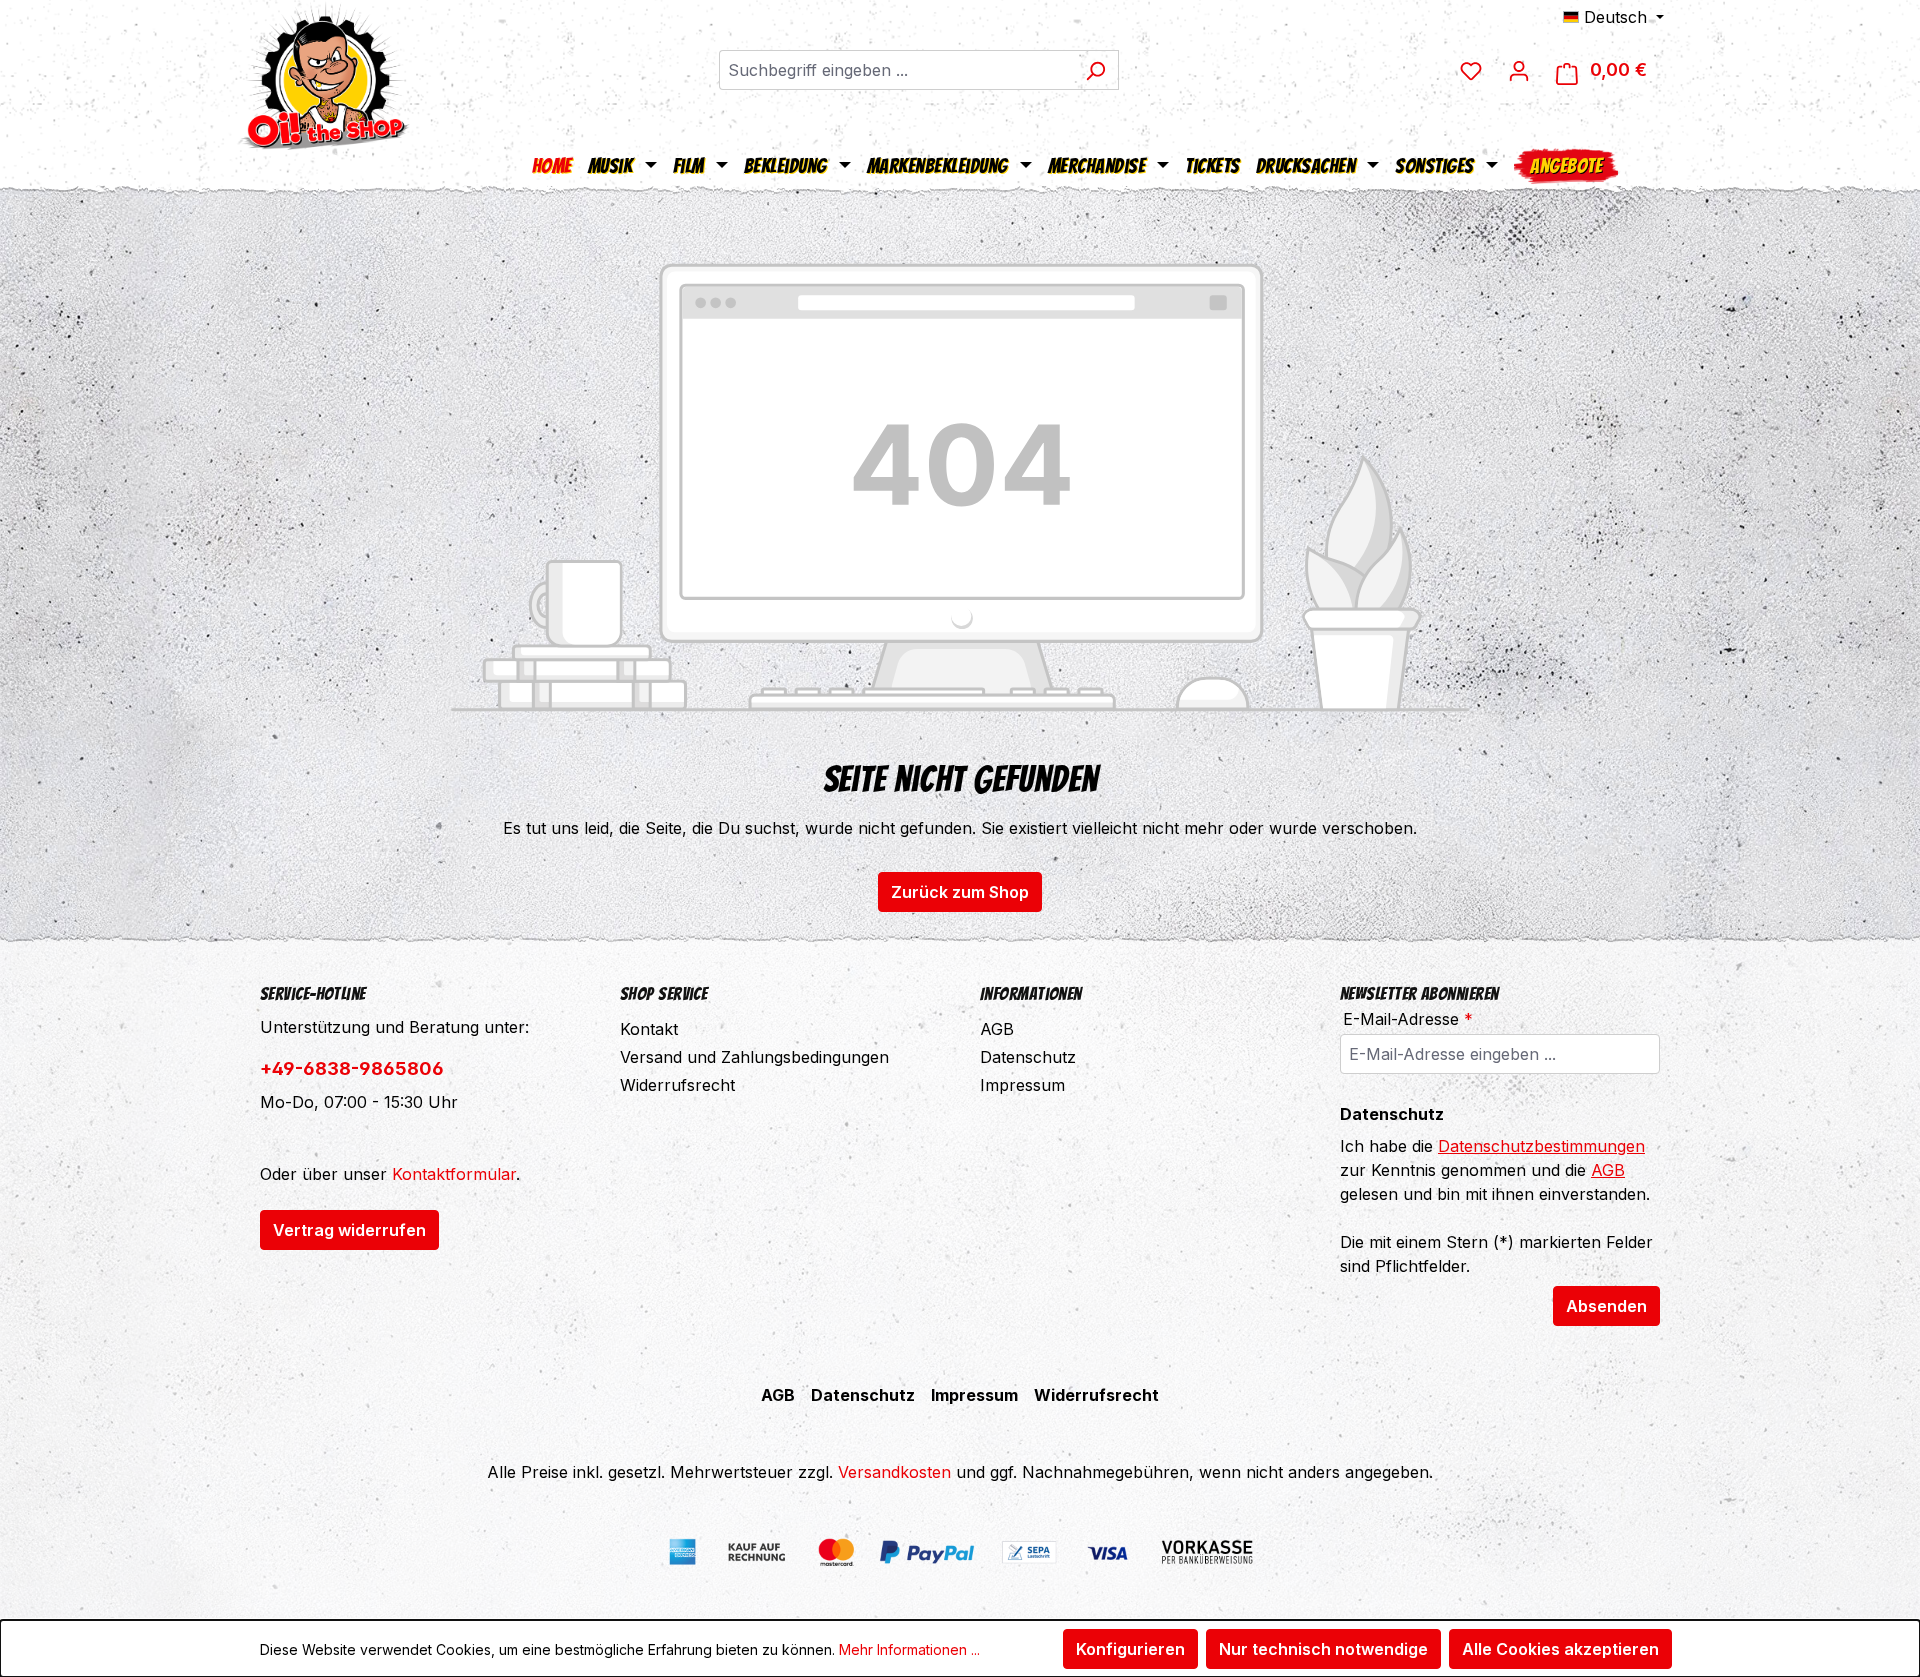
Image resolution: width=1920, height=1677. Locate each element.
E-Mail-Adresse (1408, 1019)
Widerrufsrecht (677, 1085)
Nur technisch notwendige (1323, 1649)
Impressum (1022, 1085)
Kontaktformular (454, 1174)
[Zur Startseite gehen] (325, 75)
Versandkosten (894, 1472)
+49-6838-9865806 (352, 1068)
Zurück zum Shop (960, 892)
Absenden (1606, 1306)
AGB (997, 1029)
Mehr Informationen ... (909, 1649)
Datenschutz (1028, 1057)
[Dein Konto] (1519, 70)
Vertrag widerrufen (349, 1230)
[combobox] (896, 70)
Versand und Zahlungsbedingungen (754, 1057)
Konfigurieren (1130, 1649)
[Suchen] (1095, 70)
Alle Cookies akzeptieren (1560, 1649)
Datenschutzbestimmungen (1541, 1146)
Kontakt (649, 1029)
